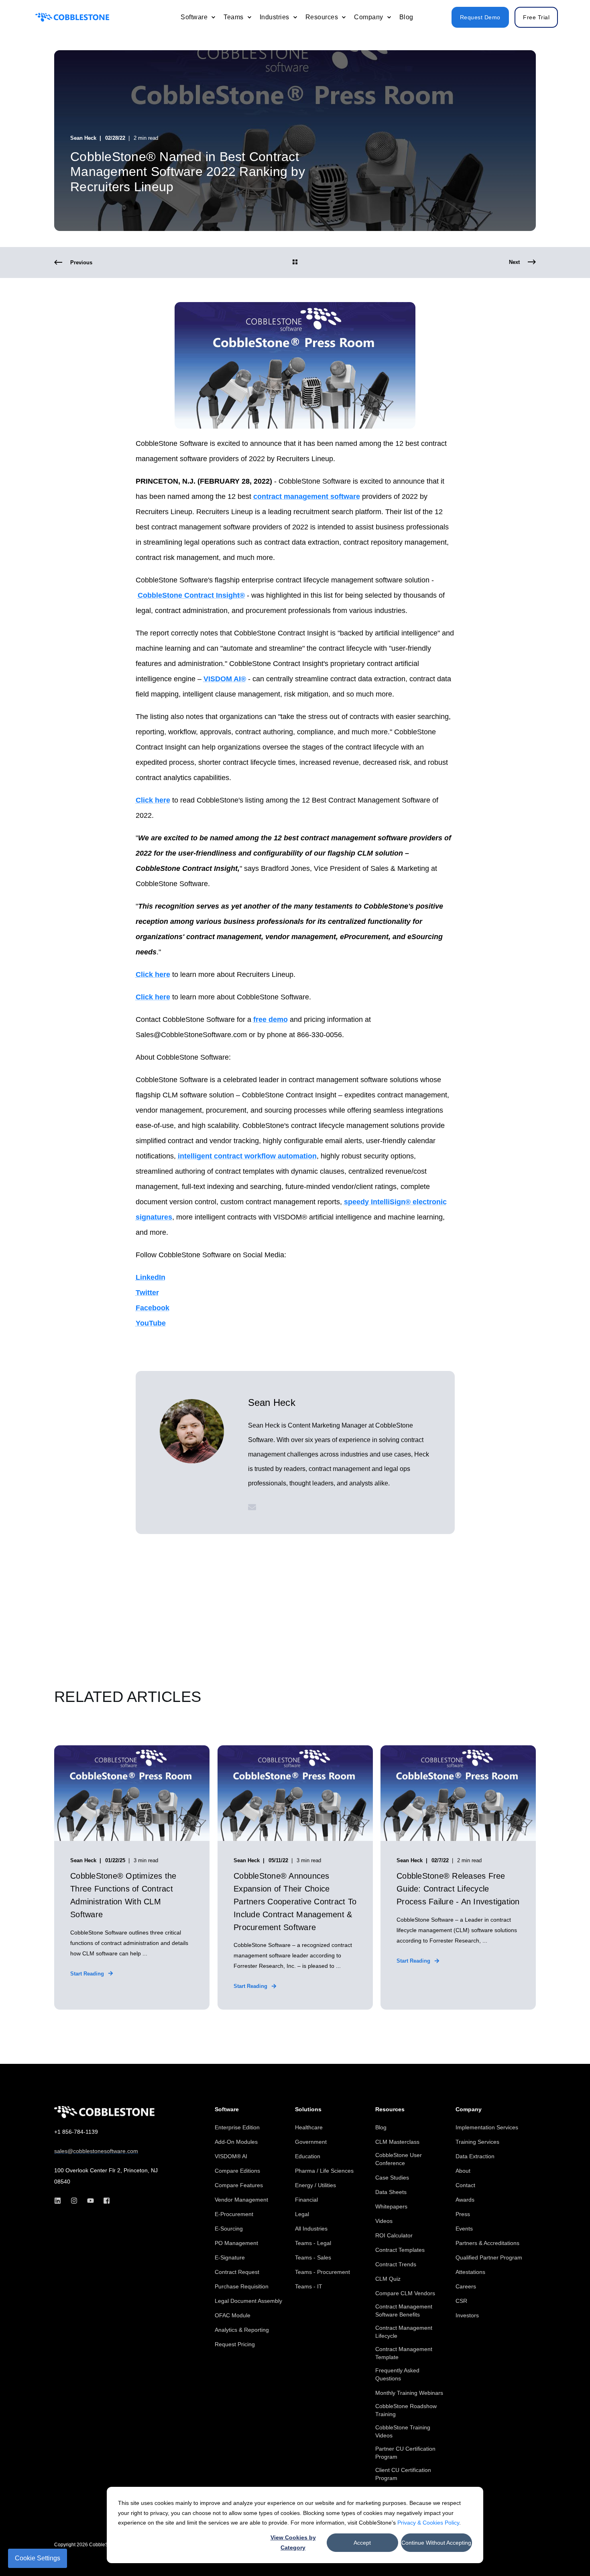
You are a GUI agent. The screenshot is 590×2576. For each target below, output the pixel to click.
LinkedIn (151, 1277)
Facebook (153, 1308)
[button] (566, 2552)
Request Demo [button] (480, 17)
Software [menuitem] (227, 2109)
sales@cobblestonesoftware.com (96, 2151)
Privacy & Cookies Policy (428, 2523)
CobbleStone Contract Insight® (191, 595)
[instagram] (74, 2201)
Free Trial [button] (536, 17)
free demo (271, 1019)
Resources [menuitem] (390, 2109)
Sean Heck (83, 138)
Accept (362, 2543)
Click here (153, 800)
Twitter (147, 1293)
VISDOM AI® (225, 679)
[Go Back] (295, 263)
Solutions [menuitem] (308, 2109)
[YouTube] (91, 2201)
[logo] (104, 2112)
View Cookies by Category (293, 2542)
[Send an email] (252, 1507)
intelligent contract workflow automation (247, 1156)
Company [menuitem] (469, 2109)
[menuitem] (213, 17)
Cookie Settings (38, 2558)
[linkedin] (60, 2201)
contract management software (307, 496)
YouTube (151, 1323)
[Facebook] (104, 2201)
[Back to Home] (72, 17)
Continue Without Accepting (436, 2543)
